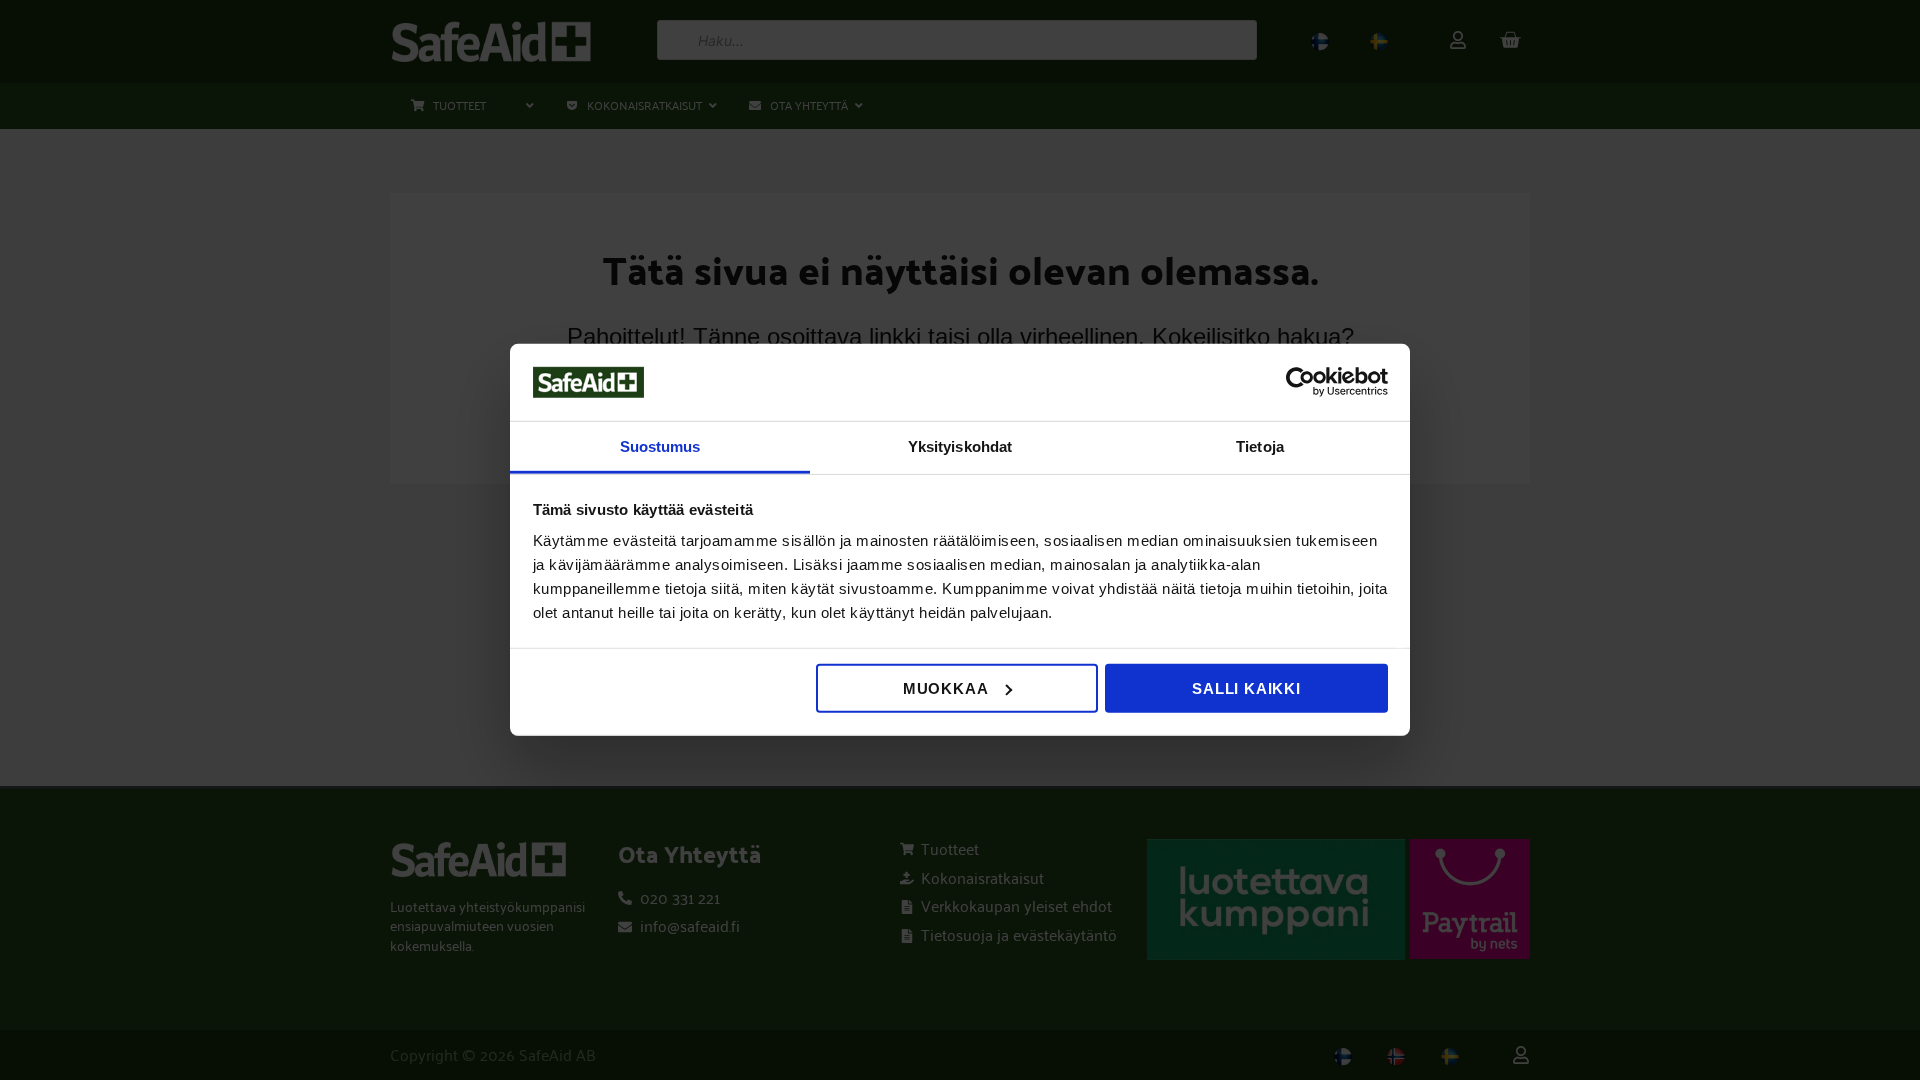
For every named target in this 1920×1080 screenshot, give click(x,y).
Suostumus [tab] (660, 446)
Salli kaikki (1246, 688)
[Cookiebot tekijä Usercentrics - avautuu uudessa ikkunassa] (1300, 382)
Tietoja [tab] (1260, 446)
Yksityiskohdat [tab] (960, 446)
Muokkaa (946, 688)
